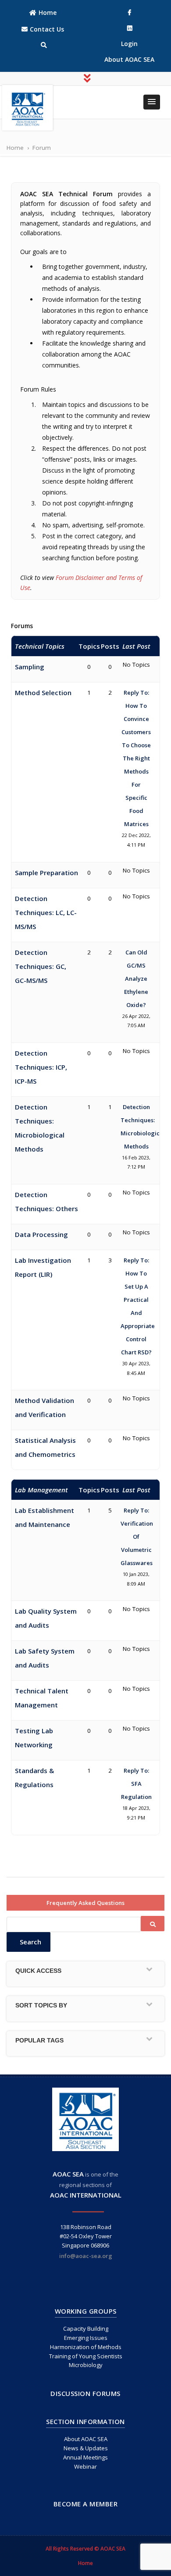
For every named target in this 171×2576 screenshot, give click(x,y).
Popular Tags (39, 2040)
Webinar (85, 2466)
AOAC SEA (68, 2174)
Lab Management (41, 1490)
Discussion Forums (85, 2393)
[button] (152, 102)
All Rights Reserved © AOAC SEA (85, 2549)
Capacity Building (86, 2329)
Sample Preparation (46, 873)
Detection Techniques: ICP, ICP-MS (41, 1067)
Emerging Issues (86, 2338)
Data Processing (41, 1234)
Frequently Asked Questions (85, 1903)
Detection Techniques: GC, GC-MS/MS (41, 966)
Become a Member (86, 2504)
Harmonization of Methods (86, 2347)
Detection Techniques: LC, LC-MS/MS (46, 912)
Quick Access (38, 1971)
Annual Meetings (85, 2457)
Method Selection (43, 693)
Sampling (30, 667)
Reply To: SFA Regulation (136, 1784)
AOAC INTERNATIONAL (86, 2195)
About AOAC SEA (86, 2439)
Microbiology (86, 2365)
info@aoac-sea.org (86, 2256)
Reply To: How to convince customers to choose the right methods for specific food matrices (136, 758)
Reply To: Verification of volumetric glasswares (137, 1537)
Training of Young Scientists (86, 2356)
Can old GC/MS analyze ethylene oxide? (136, 979)
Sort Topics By (41, 2005)
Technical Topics (40, 646)
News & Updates (86, 2448)
